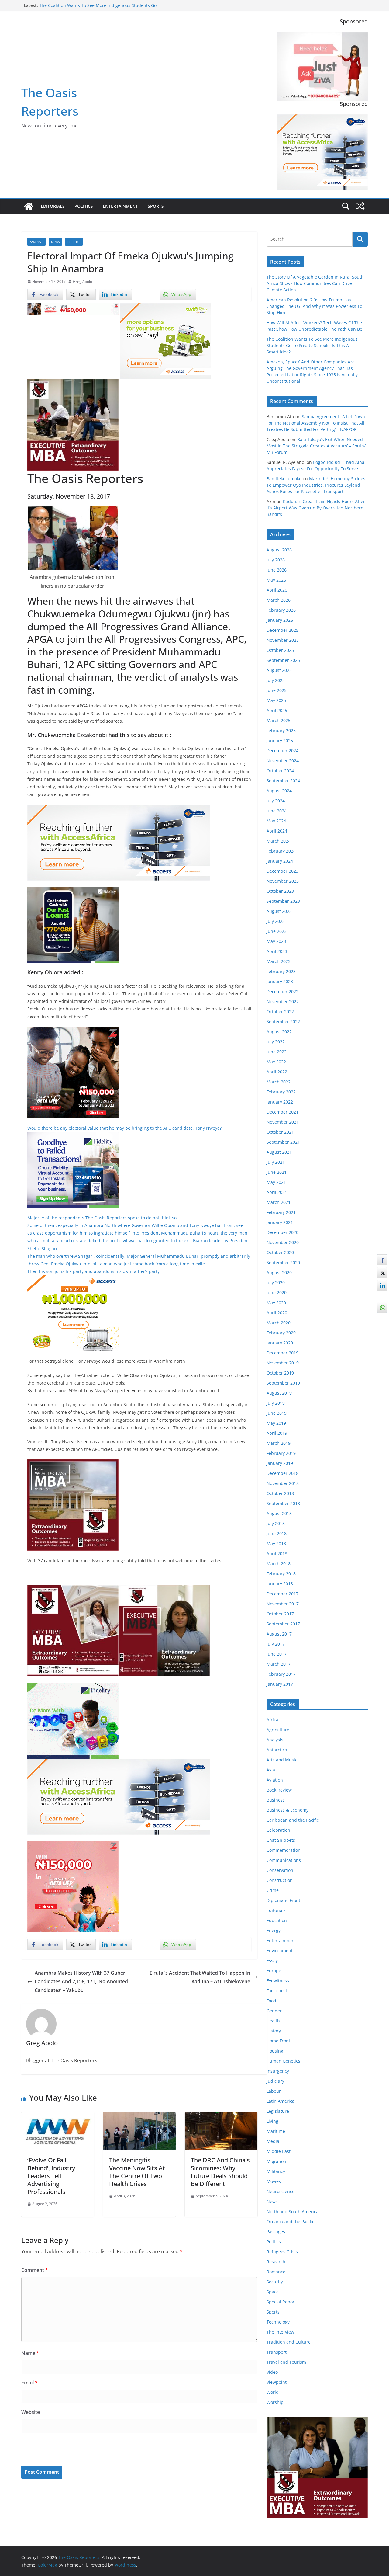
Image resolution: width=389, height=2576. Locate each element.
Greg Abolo (83, 282)
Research (276, 2262)
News (55, 242)
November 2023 (283, 881)
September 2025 (283, 660)
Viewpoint (277, 2382)
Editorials (53, 206)
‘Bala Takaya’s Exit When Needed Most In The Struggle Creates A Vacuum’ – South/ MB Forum (316, 446)
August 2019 (279, 1393)
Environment (280, 1950)
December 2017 (282, 1594)
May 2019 (276, 1423)
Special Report (281, 2302)
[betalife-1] (73, 308)
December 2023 (282, 871)
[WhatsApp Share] (382, 1307)
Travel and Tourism (286, 2362)
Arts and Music (282, 1760)
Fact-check (277, 1991)
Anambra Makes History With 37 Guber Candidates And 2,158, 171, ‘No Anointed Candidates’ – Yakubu (81, 1982)
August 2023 (279, 911)
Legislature (278, 2111)
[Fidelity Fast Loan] (73, 891)
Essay (272, 1961)
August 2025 (279, 670)
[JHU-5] (73, 1464)
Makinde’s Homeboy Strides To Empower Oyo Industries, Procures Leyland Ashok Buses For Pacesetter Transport (316, 485)
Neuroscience (281, 2191)
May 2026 (276, 580)
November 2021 (283, 1122)
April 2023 (277, 951)
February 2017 (281, 1674)
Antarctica (277, 1750)
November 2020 (283, 1242)
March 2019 (279, 1443)
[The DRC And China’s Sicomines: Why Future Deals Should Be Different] (221, 2116)
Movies (274, 2181)
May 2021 (276, 1182)
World (273, 2392)
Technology (278, 2322)
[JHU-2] (164, 1589)
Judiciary (275, 2081)
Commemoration (284, 1850)
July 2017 (276, 1644)
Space (273, 2292)
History (274, 2031)
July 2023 (276, 921)
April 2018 (277, 1554)
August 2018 (279, 1513)
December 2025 (282, 630)
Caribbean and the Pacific (293, 1820)
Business (276, 1800)
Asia (271, 1770)
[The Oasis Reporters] (29, 206)
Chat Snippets (281, 1840)
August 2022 (279, 1032)
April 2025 (277, 710)
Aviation (275, 1780)
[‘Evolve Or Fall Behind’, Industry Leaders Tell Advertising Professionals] (58, 2116)
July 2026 (276, 560)
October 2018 (280, 1493)
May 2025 (276, 700)
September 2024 (283, 781)
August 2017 (279, 1634)
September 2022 (283, 1022)
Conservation (280, 1870)
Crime (273, 1890)
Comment (35, 2270)
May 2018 (276, 1544)
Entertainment (120, 206)
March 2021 (279, 1202)
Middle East (279, 2151)
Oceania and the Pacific (290, 2221)
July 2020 (276, 1283)
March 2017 (279, 1664)
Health (273, 2021)
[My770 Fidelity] (73, 1687)
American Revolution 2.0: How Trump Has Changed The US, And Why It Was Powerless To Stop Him (314, 306)
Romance (276, 2272)
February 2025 (281, 730)
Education (277, 1920)
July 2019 (276, 1403)
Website (31, 2412)
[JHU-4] (73, 384)
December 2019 (282, 1353)
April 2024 (277, 831)
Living (272, 2121)
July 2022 (276, 1042)
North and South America (293, 2211)
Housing (275, 2051)
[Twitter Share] (382, 1273)
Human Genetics (283, 2061)
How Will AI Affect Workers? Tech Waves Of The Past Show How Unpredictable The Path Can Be (98, 8)
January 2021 (280, 1222)
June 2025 (277, 690)
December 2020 (282, 1232)
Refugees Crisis (282, 2252)
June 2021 (277, 1172)
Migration (276, 2161)
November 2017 (283, 1604)
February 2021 (281, 1212)
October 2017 (280, 1614)
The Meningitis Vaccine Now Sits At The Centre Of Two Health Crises (137, 2172)
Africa (272, 1720)
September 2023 (283, 901)
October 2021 (280, 1132)
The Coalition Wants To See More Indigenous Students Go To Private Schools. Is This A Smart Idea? (312, 345)
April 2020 (277, 1313)
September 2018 (283, 1503)
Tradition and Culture (289, 2342)
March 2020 (279, 1323)
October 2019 (280, 1373)
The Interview (280, 2332)
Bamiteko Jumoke (284, 479)
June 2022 (277, 1052)
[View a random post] (360, 206)
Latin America (281, 2101)
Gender (274, 2011)
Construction (280, 1880)
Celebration (278, 1830)
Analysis (36, 242)
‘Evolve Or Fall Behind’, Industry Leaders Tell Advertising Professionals (51, 2176)
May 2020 (276, 1303)
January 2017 (280, 1684)
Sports (156, 206)
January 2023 (280, 981)
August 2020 (279, 1272)
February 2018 (281, 1574)
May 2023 (276, 941)
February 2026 (281, 610)
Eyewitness (278, 1981)
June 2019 (277, 1413)
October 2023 (280, 891)
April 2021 (277, 1192)
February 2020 (281, 1333)
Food (271, 2001)
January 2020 (280, 1343)
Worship (275, 2402)
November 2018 (283, 1483)
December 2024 (282, 751)
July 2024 (276, 801)
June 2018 (277, 1533)
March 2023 (279, 961)
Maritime (276, 2131)
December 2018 (282, 1473)
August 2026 (279, 550)
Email (29, 2383)
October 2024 (280, 771)
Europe (274, 1971)
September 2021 (283, 1142)
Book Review (279, 1790)
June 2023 (277, 931)
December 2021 (282, 1112)
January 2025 (280, 740)
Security (275, 2282)
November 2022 (283, 1001)
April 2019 (277, 1433)
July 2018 (276, 1523)
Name (30, 2353)
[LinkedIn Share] (382, 1285)
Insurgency (278, 2071)
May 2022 (276, 1062)
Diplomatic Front (283, 1900)
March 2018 (279, 1564)
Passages (276, 2232)
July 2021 (276, 1162)
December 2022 (282, 991)
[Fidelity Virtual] (73, 1136)
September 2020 (283, 1262)
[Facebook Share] (382, 1260)
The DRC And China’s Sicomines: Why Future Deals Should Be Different (220, 2172)
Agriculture (278, 1730)
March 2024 (279, 841)
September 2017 (283, 1624)
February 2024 (281, 851)
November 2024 (283, 761)
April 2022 (277, 1072)
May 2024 (276, 821)
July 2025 (276, 680)
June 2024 (277, 811)
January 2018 (280, 1584)
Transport (277, 2352)
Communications (284, 1860)
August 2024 (279, 791)
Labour (274, 2091)
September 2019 (283, 1383)
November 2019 (283, 1363)
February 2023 (281, 971)
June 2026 (277, 570)
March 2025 (279, 720)
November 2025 (283, 640)
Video (272, 2372)
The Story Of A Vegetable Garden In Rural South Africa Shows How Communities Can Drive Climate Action (315, 283)
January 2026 (280, 620)
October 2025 (280, 650)
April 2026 (277, 590)
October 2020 (280, 1252)
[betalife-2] (73, 1031)
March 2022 (279, 1082)
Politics (84, 206)
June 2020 (277, 1293)
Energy (274, 1930)
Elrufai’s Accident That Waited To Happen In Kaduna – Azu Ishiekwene (200, 1977)
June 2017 (277, 1654)
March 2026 (279, 600)
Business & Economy (287, 1810)
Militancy (276, 2171)
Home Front (278, 2041)
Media (273, 2141)
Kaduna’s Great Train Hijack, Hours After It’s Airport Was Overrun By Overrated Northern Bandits (316, 508)
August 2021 (279, 1152)
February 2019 (281, 1453)
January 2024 (280, 861)
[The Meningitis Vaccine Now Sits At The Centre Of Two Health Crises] (139, 2116)
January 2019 (280, 1463)
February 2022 (281, 1092)
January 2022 (280, 1102)
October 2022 (280, 1012)
